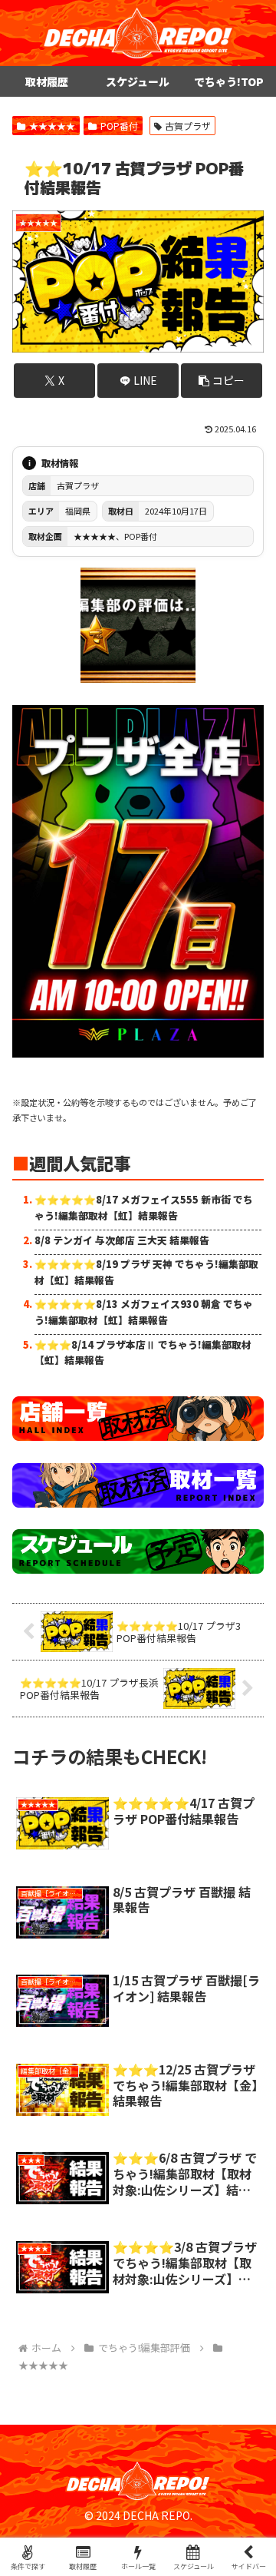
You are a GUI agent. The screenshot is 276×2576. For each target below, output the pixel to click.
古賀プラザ (188, 126)
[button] (222, 381)
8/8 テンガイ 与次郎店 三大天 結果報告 (122, 1240)
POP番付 (119, 126)
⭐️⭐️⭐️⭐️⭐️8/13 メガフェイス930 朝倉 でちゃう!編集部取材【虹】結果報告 (144, 1311)
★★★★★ (52, 126)
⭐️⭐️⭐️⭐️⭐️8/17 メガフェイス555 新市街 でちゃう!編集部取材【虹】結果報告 (144, 1207)
